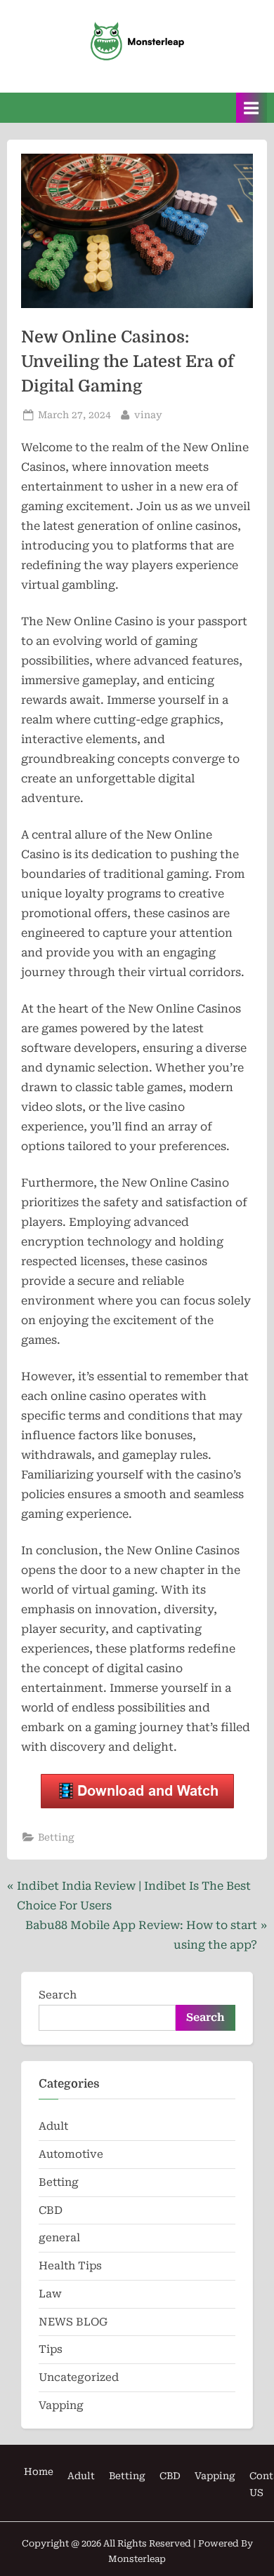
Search (58, 1995)
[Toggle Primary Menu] (252, 108)
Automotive (71, 2154)
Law (50, 2294)
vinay (148, 414)
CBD (51, 2210)
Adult (53, 2126)
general (59, 2238)
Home (39, 2471)
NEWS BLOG (73, 2322)
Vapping (61, 2405)
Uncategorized (79, 2377)
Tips (51, 2349)
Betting (56, 1837)
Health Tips (70, 2266)
